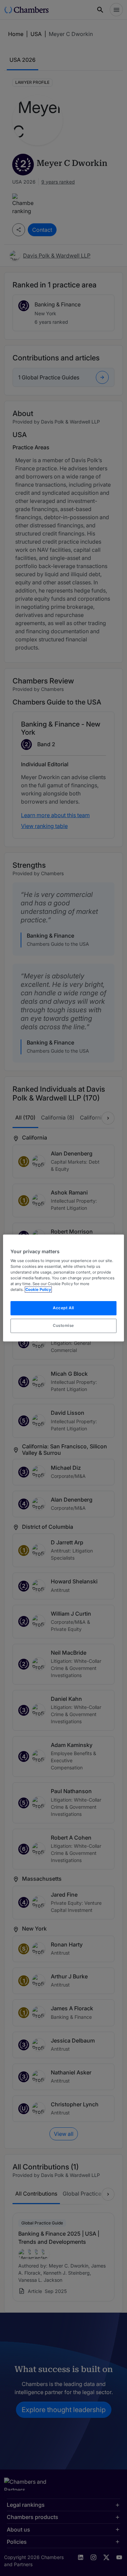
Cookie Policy (38, 1290)
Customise (63, 1325)
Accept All (63, 1308)
